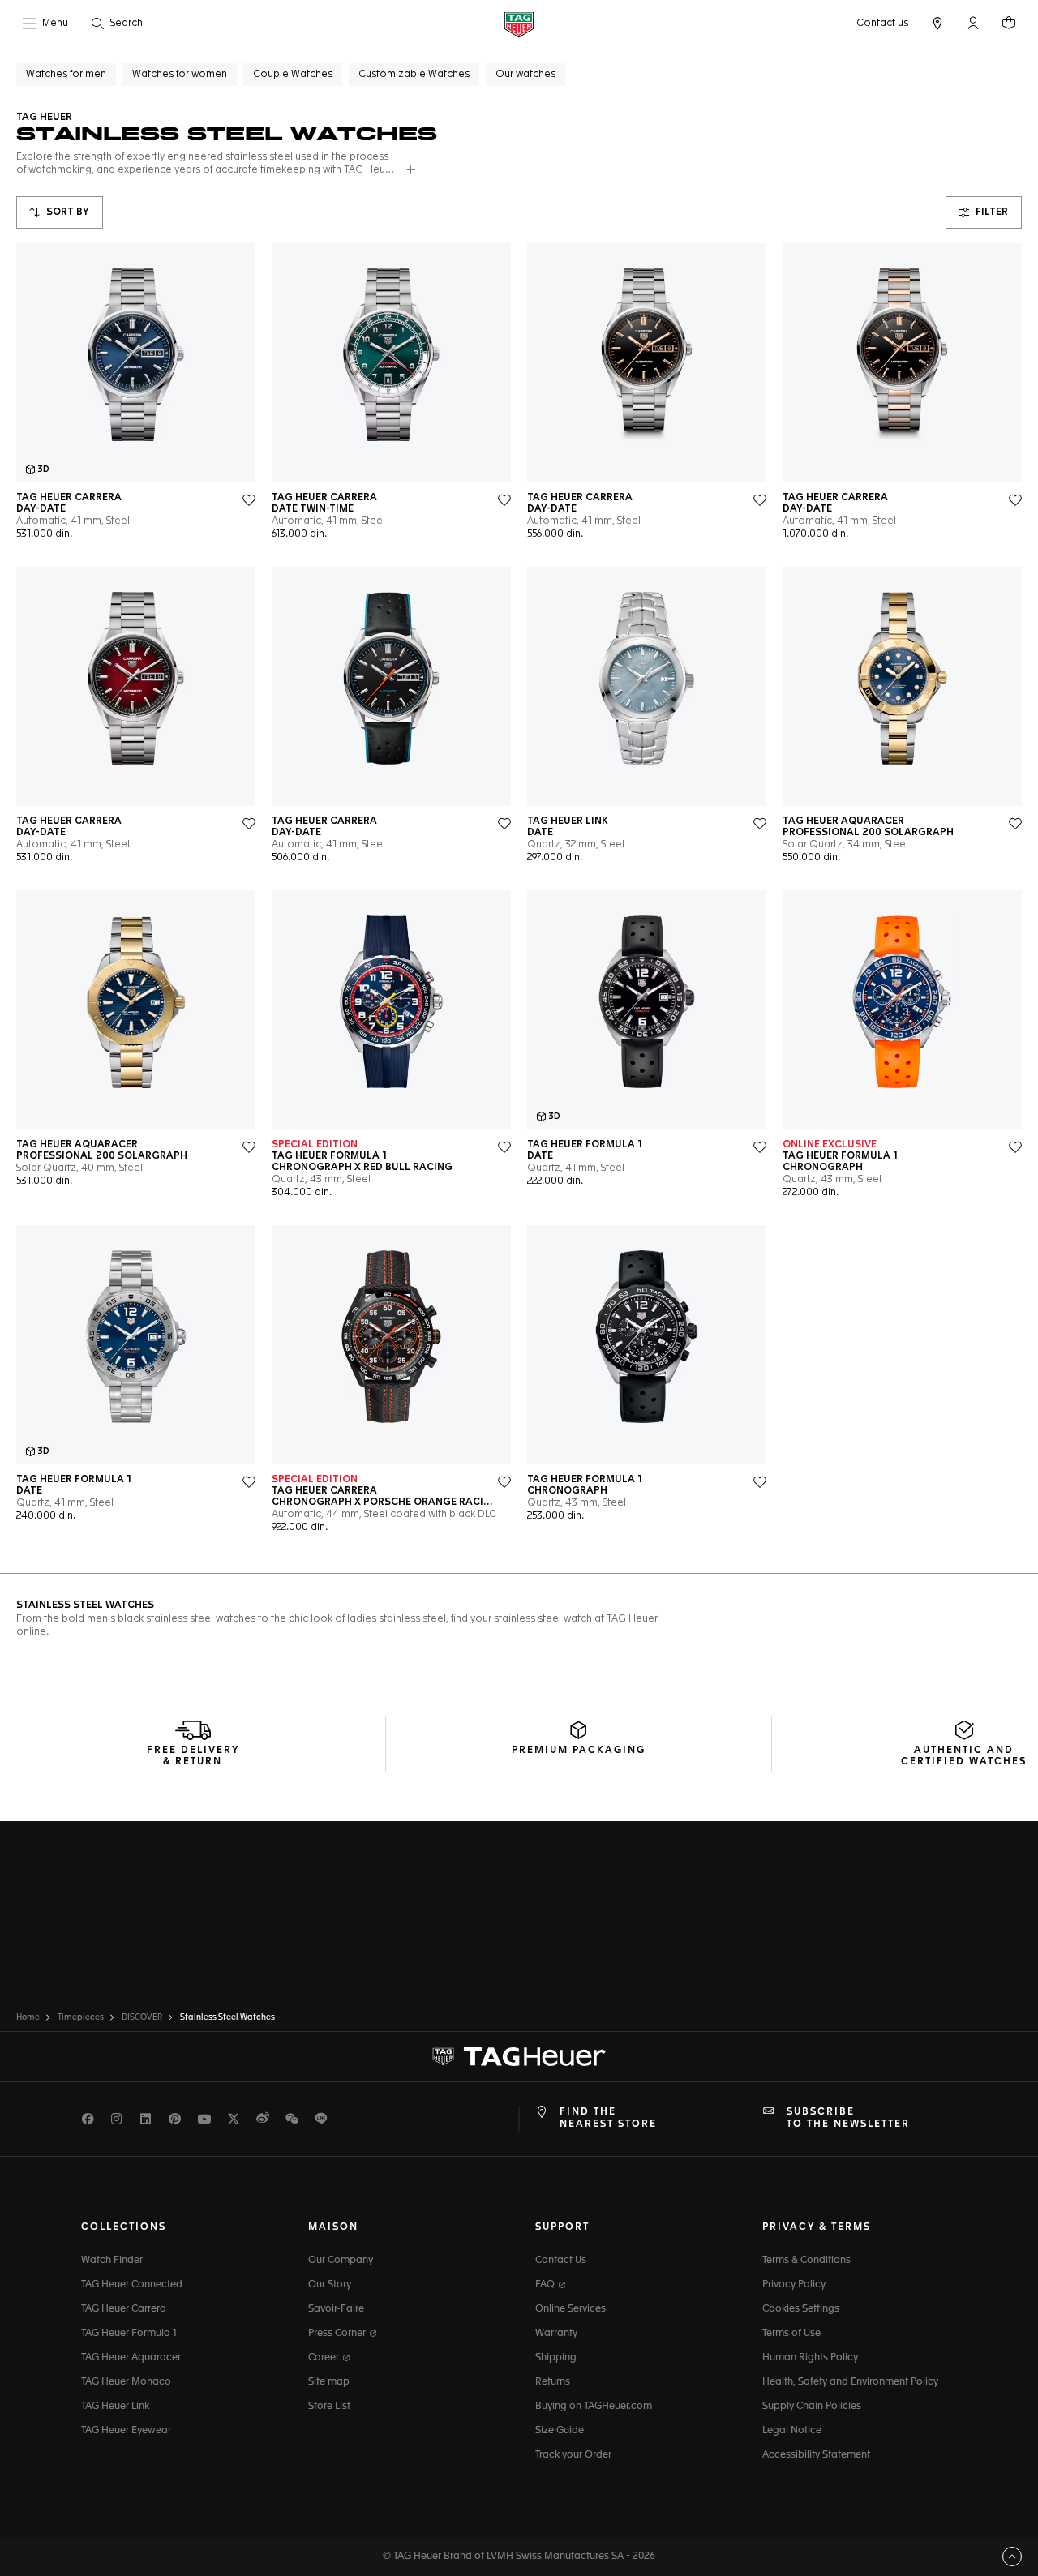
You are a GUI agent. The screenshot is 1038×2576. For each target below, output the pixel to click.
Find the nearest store (608, 2118)
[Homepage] (519, 24)
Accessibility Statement (816, 2455)
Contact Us (561, 2261)
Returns (553, 2382)
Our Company (341, 2261)
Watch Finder (112, 2261)
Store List (329, 2407)
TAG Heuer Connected (132, 2285)
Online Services (570, 2309)
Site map (329, 2382)
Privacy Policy (794, 2285)
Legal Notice (792, 2431)
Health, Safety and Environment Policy (850, 2382)
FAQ (546, 2285)
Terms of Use (791, 2334)
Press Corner (338, 2334)
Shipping (556, 2358)
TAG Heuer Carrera (124, 2309)
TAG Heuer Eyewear (126, 2431)
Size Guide (560, 2431)
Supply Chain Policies (812, 2407)
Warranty (556, 2334)
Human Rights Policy (810, 2358)
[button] (973, 23)
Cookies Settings (801, 2309)
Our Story (330, 2285)
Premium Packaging (579, 1751)
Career (325, 2358)
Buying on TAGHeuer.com (594, 2407)
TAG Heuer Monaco (126, 2382)
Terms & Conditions (806, 2261)
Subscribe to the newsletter (848, 2118)
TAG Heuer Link (115, 2407)
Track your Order (573, 2455)
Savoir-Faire (336, 2309)
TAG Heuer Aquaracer (131, 2358)
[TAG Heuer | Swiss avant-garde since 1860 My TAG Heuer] (519, 2057)
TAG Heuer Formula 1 (129, 2334)
